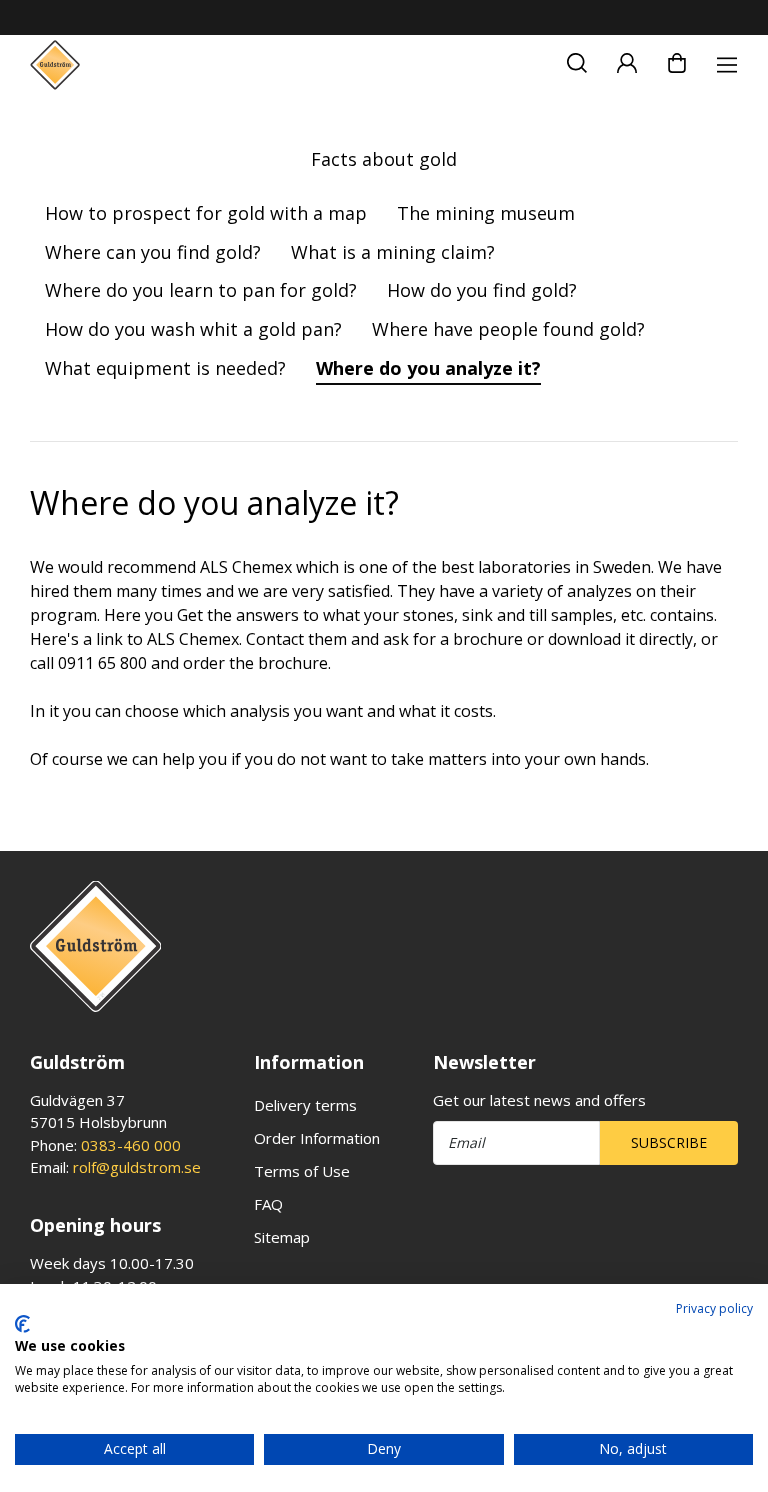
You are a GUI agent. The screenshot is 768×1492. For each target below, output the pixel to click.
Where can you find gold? (153, 252)
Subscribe (669, 1142)
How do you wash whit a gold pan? (193, 329)
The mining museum (486, 213)
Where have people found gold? (508, 329)
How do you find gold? (482, 290)
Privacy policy (714, 1308)
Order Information (317, 1138)
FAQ (268, 1204)
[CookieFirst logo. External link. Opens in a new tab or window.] (22, 1324)
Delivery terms (305, 1105)
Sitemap (282, 1237)
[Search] (577, 60)
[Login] (627, 60)
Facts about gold (384, 159)
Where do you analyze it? (428, 368)
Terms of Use (302, 1171)
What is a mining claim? (393, 252)
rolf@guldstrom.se (137, 1167)
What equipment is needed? (165, 368)
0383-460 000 (131, 1145)
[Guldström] (55, 65)
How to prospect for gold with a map (206, 213)
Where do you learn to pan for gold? (201, 290)
